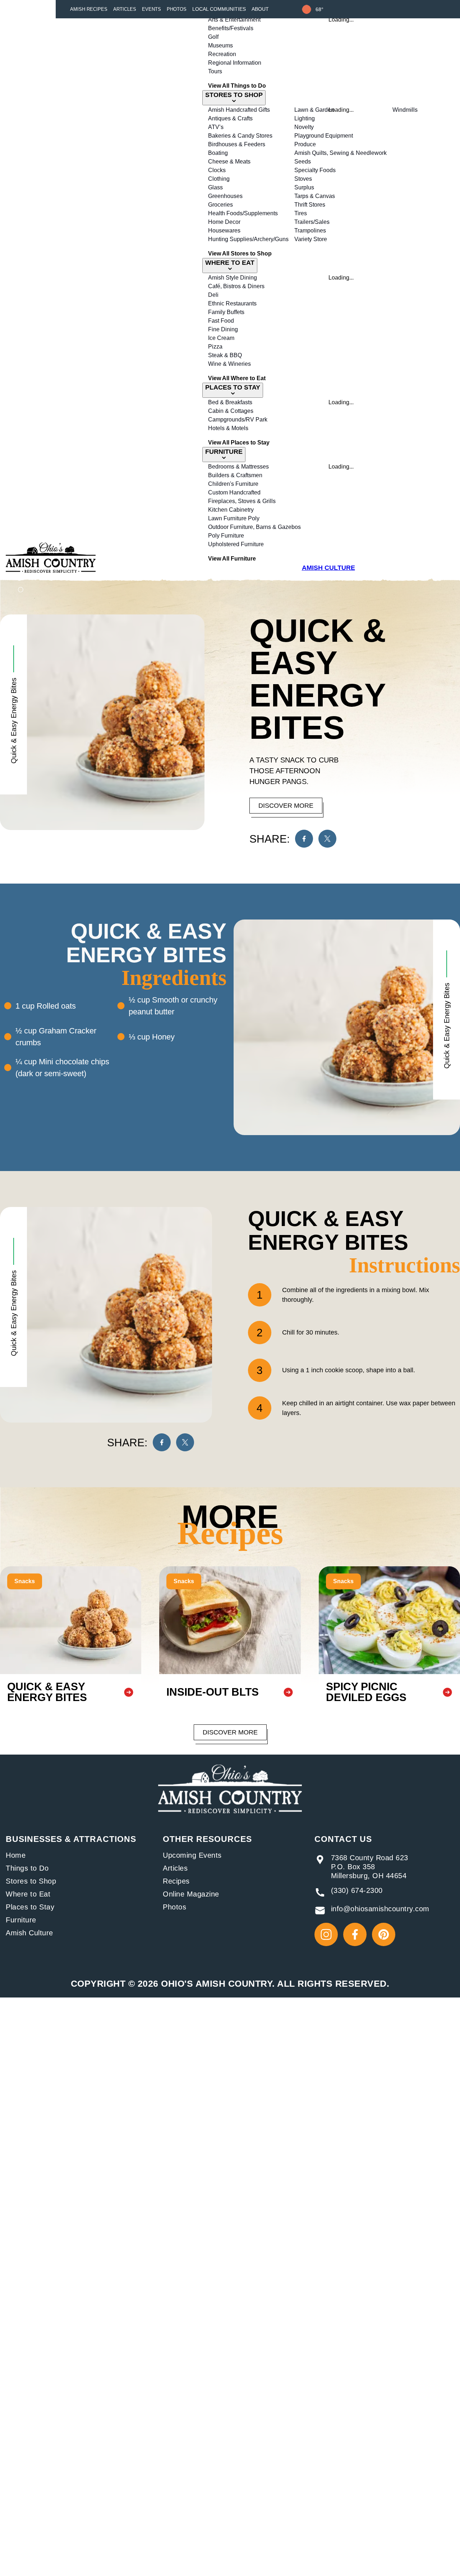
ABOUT (260, 9)
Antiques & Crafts (230, 118)
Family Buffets (226, 312)
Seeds (303, 162)
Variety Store (311, 239)
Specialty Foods (315, 170)
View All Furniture (232, 559)
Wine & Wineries (229, 364)
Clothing (219, 179)
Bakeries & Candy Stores (240, 136)
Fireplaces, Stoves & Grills (242, 501)
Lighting (305, 118)
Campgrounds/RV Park (238, 420)
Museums (220, 45)
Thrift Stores (310, 205)
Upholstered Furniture (236, 544)
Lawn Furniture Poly (234, 518)
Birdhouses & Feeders (237, 144)
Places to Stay (30, 1907)
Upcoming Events (192, 1855)
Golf (213, 37)
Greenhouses (225, 196)
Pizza (215, 347)
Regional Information (235, 63)
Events (151, 9)
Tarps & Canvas (315, 196)
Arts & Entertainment (234, 20)
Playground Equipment (324, 136)
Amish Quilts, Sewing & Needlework (341, 153)
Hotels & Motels (228, 428)
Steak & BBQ (225, 355)
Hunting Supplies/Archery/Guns (248, 239)
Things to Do (27, 1868)
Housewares (224, 231)
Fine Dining (223, 329)
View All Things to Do (237, 86)
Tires (301, 213)
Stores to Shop (31, 1881)
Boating (218, 153)
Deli (213, 295)
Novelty (304, 127)
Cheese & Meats (229, 162)
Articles (125, 9)
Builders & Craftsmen (235, 475)
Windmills (405, 110)
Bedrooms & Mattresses (238, 467)
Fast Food (221, 321)
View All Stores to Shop (240, 254)
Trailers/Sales (312, 222)
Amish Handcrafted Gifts (239, 110)
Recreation (222, 54)
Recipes (176, 1881)
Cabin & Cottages (231, 411)
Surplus (304, 187)
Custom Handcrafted (234, 492)
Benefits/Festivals (231, 28)
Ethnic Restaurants (232, 303)
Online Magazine (191, 1894)
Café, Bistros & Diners (236, 286)
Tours (215, 71)
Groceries (220, 205)
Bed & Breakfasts (230, 402)
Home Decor (224, 222)
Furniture (21, 1920)
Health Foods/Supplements (243, 213)
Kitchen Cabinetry (231, 510)
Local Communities (219, 9)
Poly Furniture (226, 536)
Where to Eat (28, 1894)
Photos (177, 9)
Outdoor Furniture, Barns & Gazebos (254, 527)
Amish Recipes (89, 9)
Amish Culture (29, 1933)
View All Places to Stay (239, 443)
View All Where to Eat (237, 378)
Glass (215, 187)
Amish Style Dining (233, 278)
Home (16, 1855)
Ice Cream (221, 338)
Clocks (217, 170)
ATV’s (216, 127)
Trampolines (310, 231)
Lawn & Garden (314, 110)
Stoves (303, 179)
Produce (305, 144)
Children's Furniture (233, 484)
